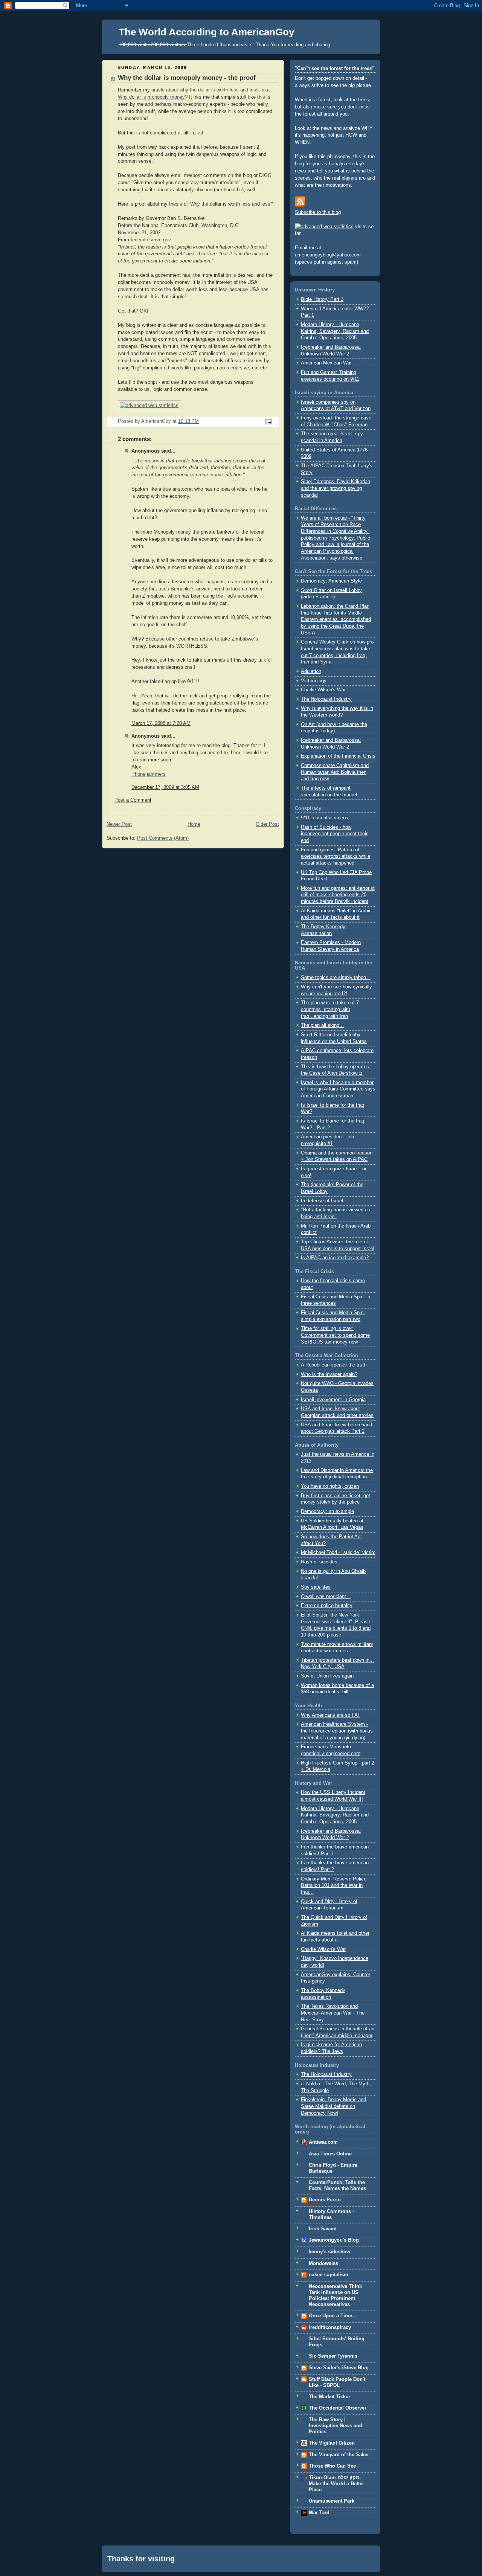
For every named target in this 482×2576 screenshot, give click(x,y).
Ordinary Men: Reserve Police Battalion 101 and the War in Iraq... (334, 1886)
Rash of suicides (319, 1562)
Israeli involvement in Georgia (333, 1400)
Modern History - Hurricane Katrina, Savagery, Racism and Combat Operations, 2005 (335, 331)
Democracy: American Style (331, 581)
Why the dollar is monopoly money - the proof (187, 78)
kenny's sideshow (329, 2252)
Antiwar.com (323, 2142)
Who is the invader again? (329, 1374)
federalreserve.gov (151, 240)
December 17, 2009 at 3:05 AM (165, 787)
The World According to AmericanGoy (206, 32)
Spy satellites (316, 1587)
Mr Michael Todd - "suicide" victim (338, 1553)
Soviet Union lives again (327, 1676)
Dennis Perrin (325, 2200)
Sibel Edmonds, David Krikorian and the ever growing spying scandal (336, 488)
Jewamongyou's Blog (334, 2240)
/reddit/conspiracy (330, 2327)
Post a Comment (133, 800)
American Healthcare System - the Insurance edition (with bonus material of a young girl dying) (337, 1731)
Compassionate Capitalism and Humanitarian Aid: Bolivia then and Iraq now (335, 772)
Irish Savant (323, 2229)
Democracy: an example (327, 1511)
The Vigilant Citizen (332, 2443)
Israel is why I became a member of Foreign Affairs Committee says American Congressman (338, 1089)
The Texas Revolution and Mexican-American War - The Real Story (333, 2013)
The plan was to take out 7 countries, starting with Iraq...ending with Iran (330, 1009)
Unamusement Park (332, 2501)
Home (194, 824)
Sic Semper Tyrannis (333, 2356)
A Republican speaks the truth (334, 1365)
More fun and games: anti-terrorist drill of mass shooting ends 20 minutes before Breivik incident (338, 895)
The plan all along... (322, 1025)
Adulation (311, 671)
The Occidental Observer (338, 2408)
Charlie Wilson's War (323, 690)
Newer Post (119, 824)
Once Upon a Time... (333, 2316)
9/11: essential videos (325, 818)
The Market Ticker (329, 2397)
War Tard (319, 2513)
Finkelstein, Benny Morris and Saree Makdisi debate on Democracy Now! (333, 2106)
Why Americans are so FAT (331, 1715)
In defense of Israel (322, 1201)
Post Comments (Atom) (163, 838)
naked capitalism (329, 2275)
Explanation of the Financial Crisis (338, 756)
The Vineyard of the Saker (339, 2455)
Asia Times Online (330, 2154)
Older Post (267, 824)
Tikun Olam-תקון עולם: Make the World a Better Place (336, 2484)
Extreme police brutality (327, 1606)
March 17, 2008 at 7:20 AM (161, 723)
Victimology (314, 681)
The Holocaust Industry (326, 699)
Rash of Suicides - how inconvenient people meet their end (334, 834)
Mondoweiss (323, 2263)
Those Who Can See (332, 2466)
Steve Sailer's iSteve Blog (339, 2368)
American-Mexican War (326, 363)
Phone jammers (149, 774)
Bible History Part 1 (322, 299)
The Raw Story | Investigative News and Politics (336, 2426)
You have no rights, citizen (330, 1486)
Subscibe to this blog (318, 212)
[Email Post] (267, 422)
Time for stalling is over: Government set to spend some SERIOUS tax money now (335, 1335)
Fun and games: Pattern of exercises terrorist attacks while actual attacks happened (336, 856)
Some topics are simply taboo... (336, 978)
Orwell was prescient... (326, 1597)
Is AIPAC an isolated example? (335, 1258)
